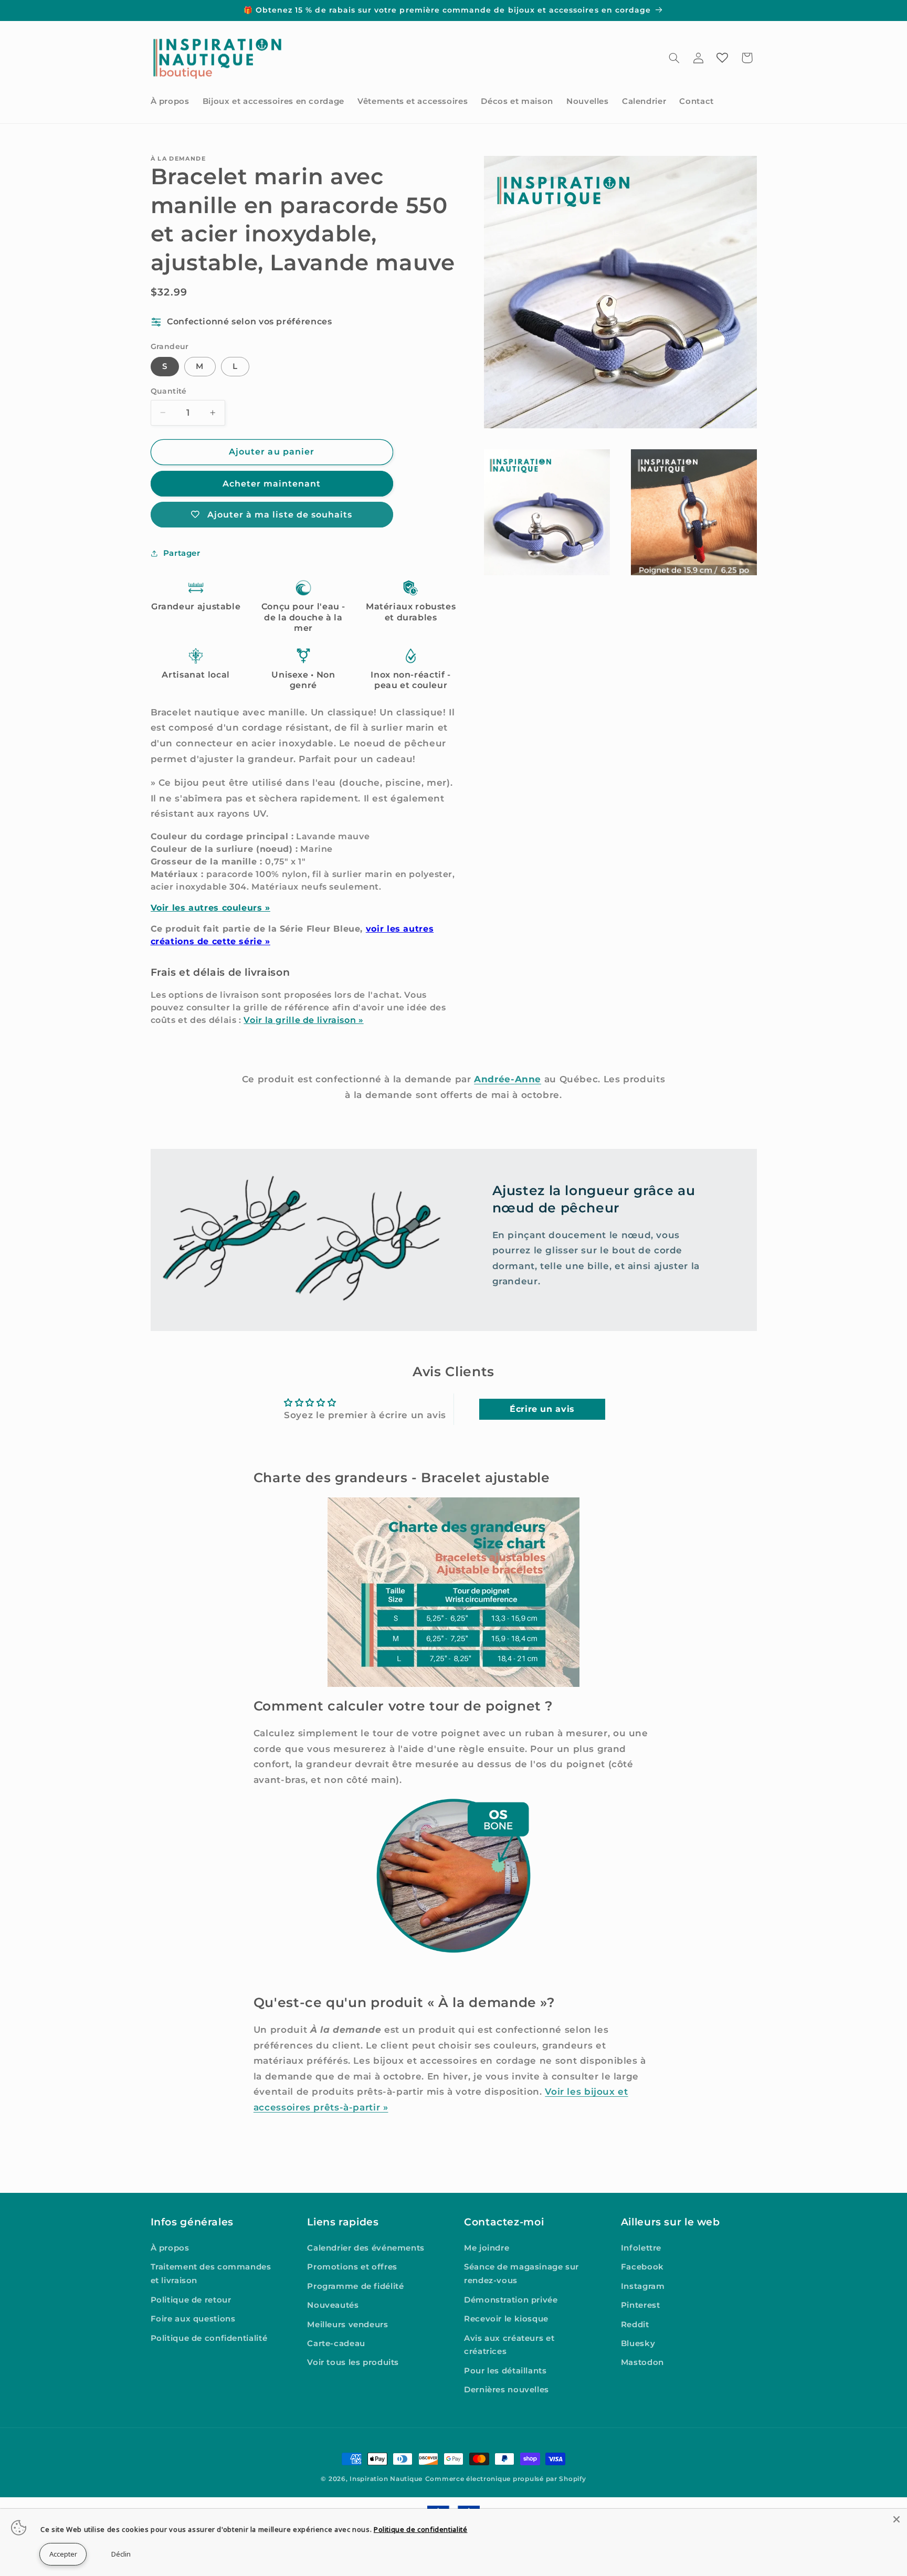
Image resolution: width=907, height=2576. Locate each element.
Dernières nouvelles (507, 2390)
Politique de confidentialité (209, 2338)
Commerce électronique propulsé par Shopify (506, 2479)
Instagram (643, 2286)
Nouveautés (333, 2305)
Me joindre (487, 2248)
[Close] (897, 2519)
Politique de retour (191, 2300)
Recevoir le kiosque (506, 2319)
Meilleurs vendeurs (347, 2325)
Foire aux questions (193, 2319)
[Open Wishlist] (722, 58)
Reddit (635, 2325)
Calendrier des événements (366, 2248)
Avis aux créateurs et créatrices (509, 2345)
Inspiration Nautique (386, 2479)
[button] (674, 58)
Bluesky (638, 2343)
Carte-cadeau (336, 2343)
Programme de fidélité (355, 2286)
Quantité (169, 391)
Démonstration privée (511, 2300)
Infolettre (641, 2248)
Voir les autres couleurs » (210, 908)
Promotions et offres (352, 2267)
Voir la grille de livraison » (303, 1020)
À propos (170, 2248)
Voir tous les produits (353, 2362)
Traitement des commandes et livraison (211, 2274)
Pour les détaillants (505, 2371)
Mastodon (642, 2362)
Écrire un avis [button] (542, 1409)
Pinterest (641, 2305)
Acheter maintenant (272, 484)
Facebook (642, 2267)
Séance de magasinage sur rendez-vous (521, 2274)
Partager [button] (182, 553)
